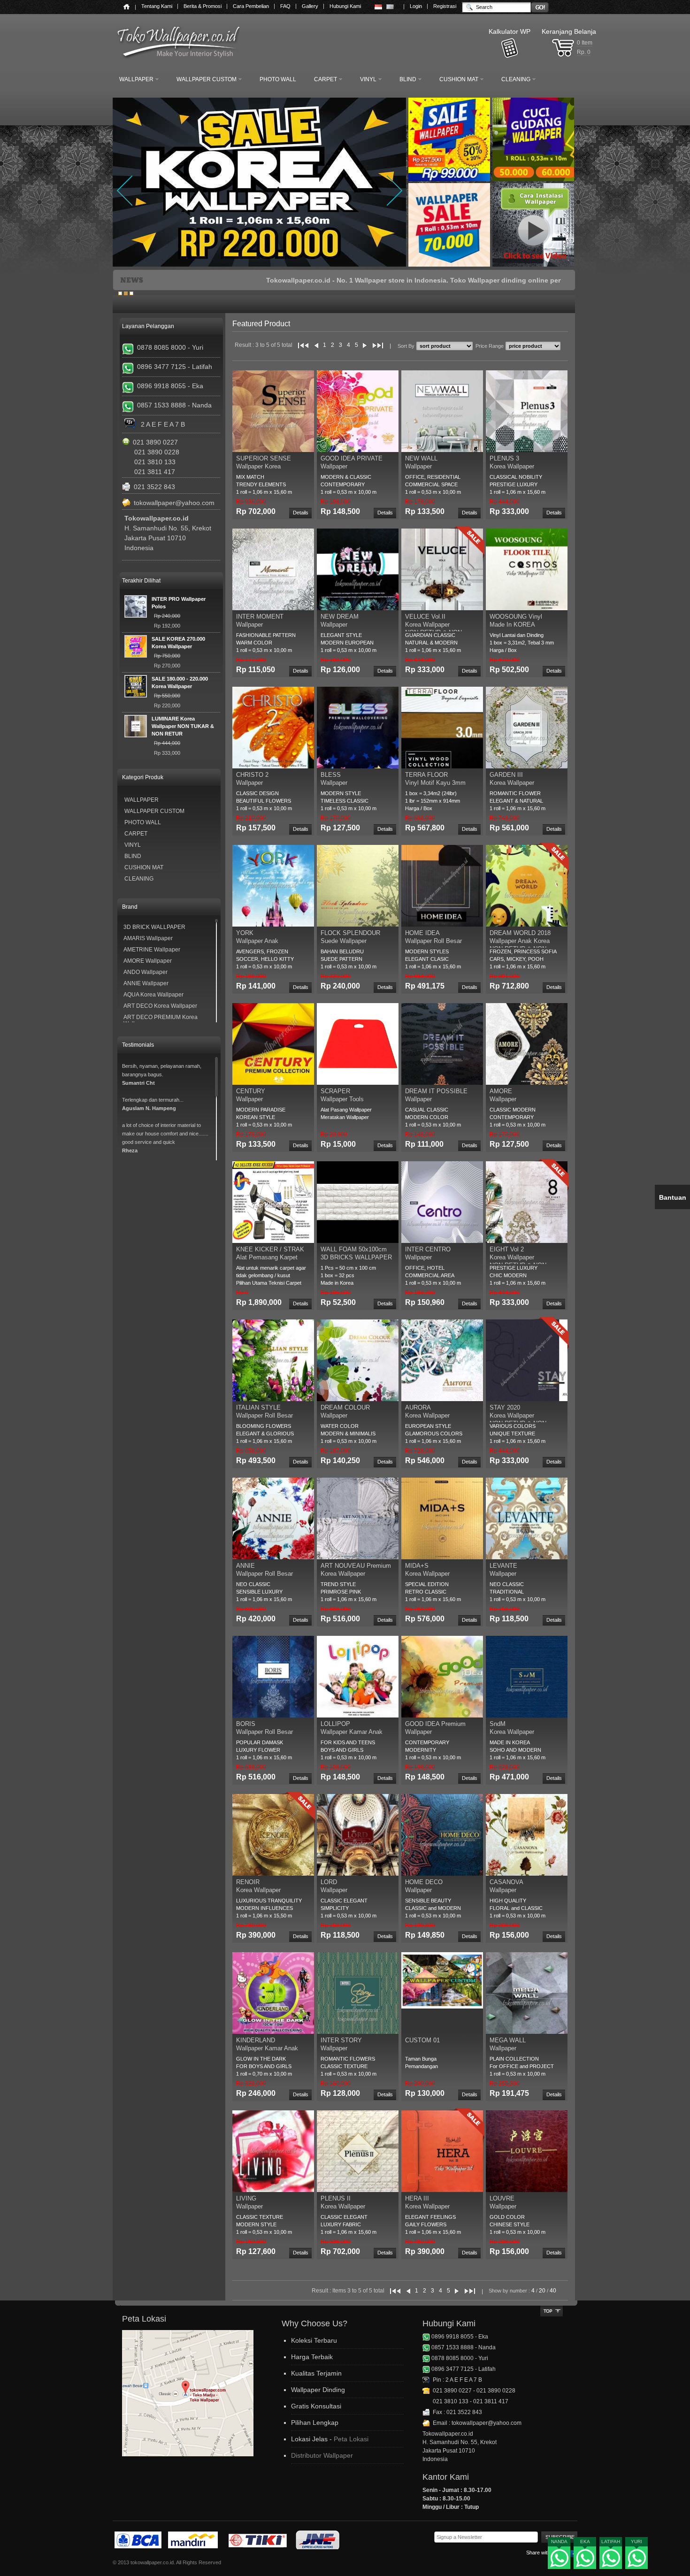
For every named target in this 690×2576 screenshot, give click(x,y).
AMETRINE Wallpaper (152, 950)
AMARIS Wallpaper (148, 938)
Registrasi (445, 6)
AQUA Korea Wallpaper (153, 995)
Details (301, 513)
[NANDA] (559, 2559)
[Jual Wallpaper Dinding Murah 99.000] (450, 180)
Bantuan (673, 1197)
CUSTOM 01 (422, 2040)
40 (553, 2291)
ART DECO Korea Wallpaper (160, 1006)
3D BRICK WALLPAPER (154, 927)
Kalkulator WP (510, 31)
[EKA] (585, 2559)
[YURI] (637, 2559)
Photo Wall (143, 822)
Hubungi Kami (345, 6)
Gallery (310, 6)
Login (416, 6)
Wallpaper (142, 800)
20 (542, 2291)
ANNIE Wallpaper (146, 983)
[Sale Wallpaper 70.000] (449, 266)
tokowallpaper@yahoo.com (174, 503)
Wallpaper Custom (154, 811)
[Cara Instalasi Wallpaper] (535, 266)
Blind (133, 856)
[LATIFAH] (611, 2559)
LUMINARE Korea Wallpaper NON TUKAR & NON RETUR (183, 726)
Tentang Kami (157, 6)
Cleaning (139, 879)
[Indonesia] (378, 7)
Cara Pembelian (251, 6)
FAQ (285, 6)
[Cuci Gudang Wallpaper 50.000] (535, 180)
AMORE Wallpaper (148, 961)
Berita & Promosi (203, 6)
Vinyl (133, 845)
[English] (390, 7)
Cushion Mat (144, 867)
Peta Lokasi (351, 2439)
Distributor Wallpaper (322, 2455)
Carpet (136, 834)
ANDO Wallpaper (146, 972)
